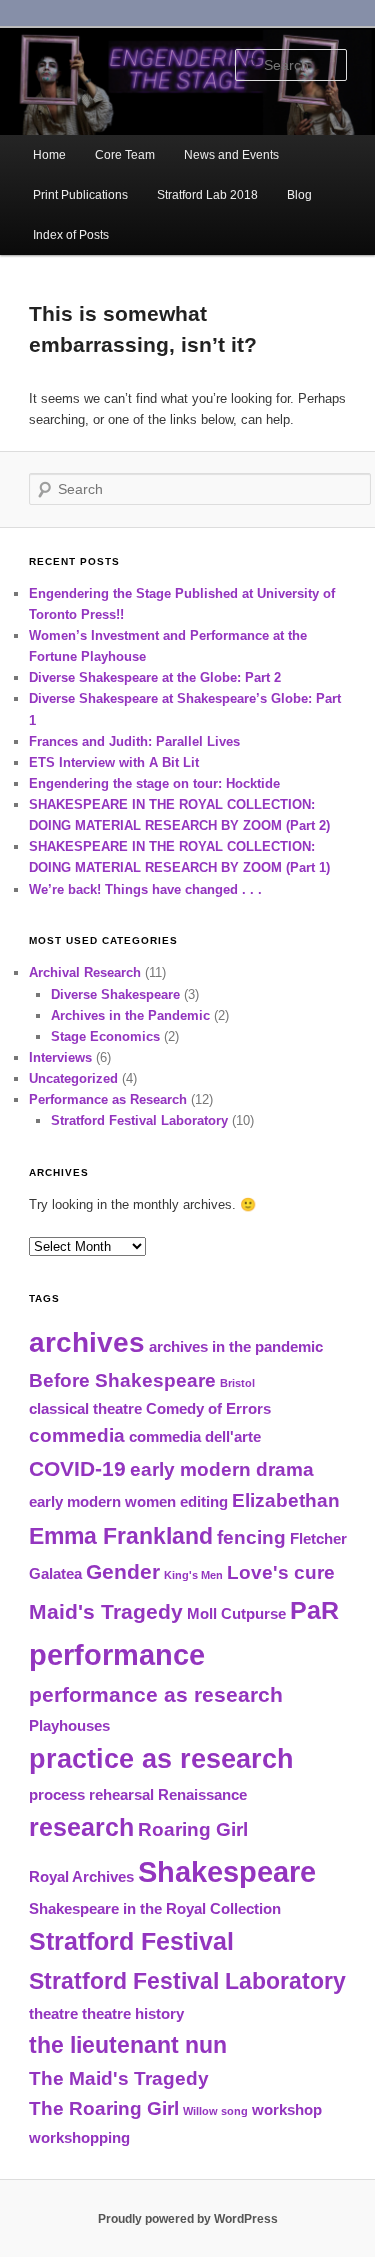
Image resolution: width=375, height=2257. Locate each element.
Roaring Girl (193, 1829)
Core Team (125, 155)
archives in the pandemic (236, 1346)
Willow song (215, 2111)
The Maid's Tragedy (119, 2078)
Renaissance (202, 1794)
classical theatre (85, 1408)
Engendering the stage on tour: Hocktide (154, 783)
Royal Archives (81, 1876)
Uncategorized (73, 1078)
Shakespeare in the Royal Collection (155, 1908)
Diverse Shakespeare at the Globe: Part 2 (155, 677)
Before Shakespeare (122, 1380)
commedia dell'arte (195, 1436)
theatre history (133, 2013)
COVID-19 (77, 1469)
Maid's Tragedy (106, 1612)
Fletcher (318, 1538)
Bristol (237, 1383)
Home (49, 155)
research (81, 1827)
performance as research (156, 1695)
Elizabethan (286, 1500)
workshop (287, 2109)
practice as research (161, 1759)
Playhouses (69, 1725)
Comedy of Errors (208, 1408)
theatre (53, 2013)
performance (117, 1654)
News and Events (231, 155)
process (57, 1794)
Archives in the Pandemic (130, 1015)
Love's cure (281, 1572)
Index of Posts (71, 235)
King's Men (193, 1575)
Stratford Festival (131, 1941)
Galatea (55, 1573)
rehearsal (121, 1794)
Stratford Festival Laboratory (139, 1120)
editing (204, 1501)
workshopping (79, 2137)
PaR (314, 1610)
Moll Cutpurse (236, 1613)
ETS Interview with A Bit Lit (114, 762)
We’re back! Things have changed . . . (145, 889)
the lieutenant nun (128, 2045)
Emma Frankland (121, 1536)
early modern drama (222, 1469)
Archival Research (85, 972)
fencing (251, 1537)
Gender (123, 1572)
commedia (77, 1435)
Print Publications (80, 195)
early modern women (102, 1501)
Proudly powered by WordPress (188, 2219)
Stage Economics (105, 1036)
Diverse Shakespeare (115, 994)
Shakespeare (227, 1871)
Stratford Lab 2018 (207, 195)
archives (87, 1342)
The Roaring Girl (104, 2108)
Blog (299, 195)
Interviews (60, 1057)
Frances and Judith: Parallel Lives (134, 741)
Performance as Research (108, 1099)
